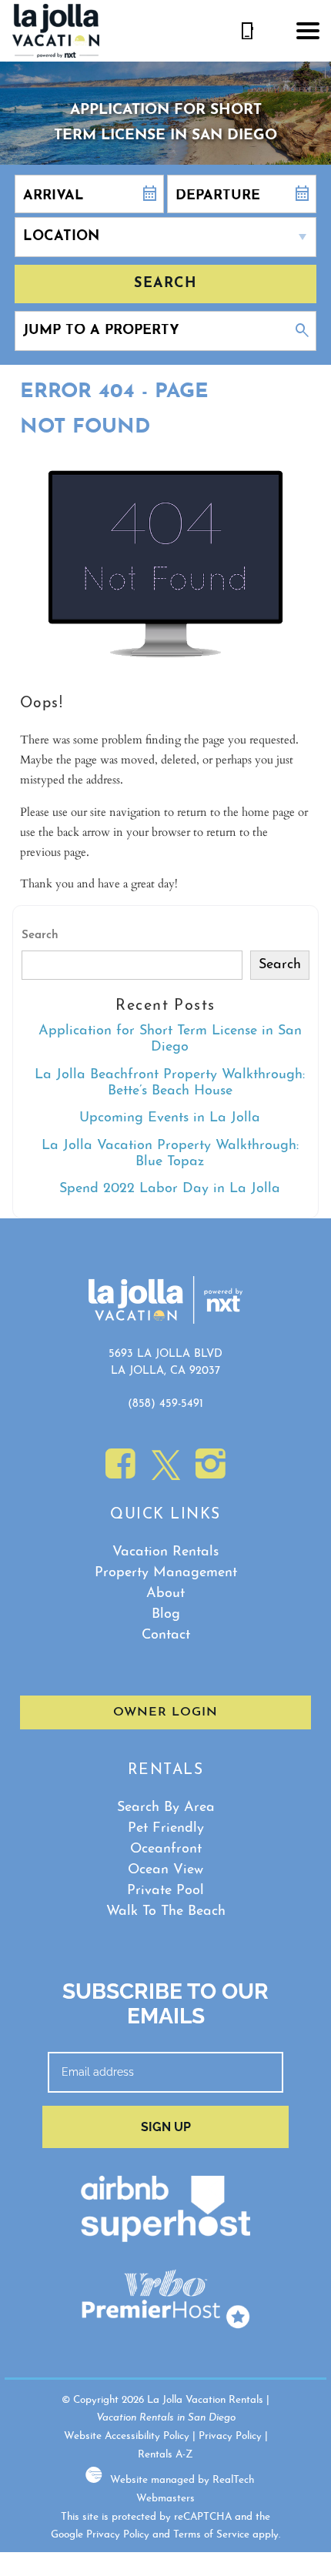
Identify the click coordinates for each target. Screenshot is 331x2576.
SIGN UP (166, 2127)
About (165, 1594)
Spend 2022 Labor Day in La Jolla (170, 1189)
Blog (166, 1615)
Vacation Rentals (165, 1552)
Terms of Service (211, 2535)
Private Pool (165, 1891)
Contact (166, 1635)
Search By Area (166, 1808)
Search (165, 284)
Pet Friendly (166, 1829)
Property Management (166, 1573)
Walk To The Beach (166, 1912)
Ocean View (165, 1870)
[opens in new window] (120, 1473)
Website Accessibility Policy (127, 2436)
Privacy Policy (230, 2436)
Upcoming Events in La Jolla (170, 1118)
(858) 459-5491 (165, 1404)
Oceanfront (166, 1849)
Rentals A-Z (165, 2455)
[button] (308, 31)
